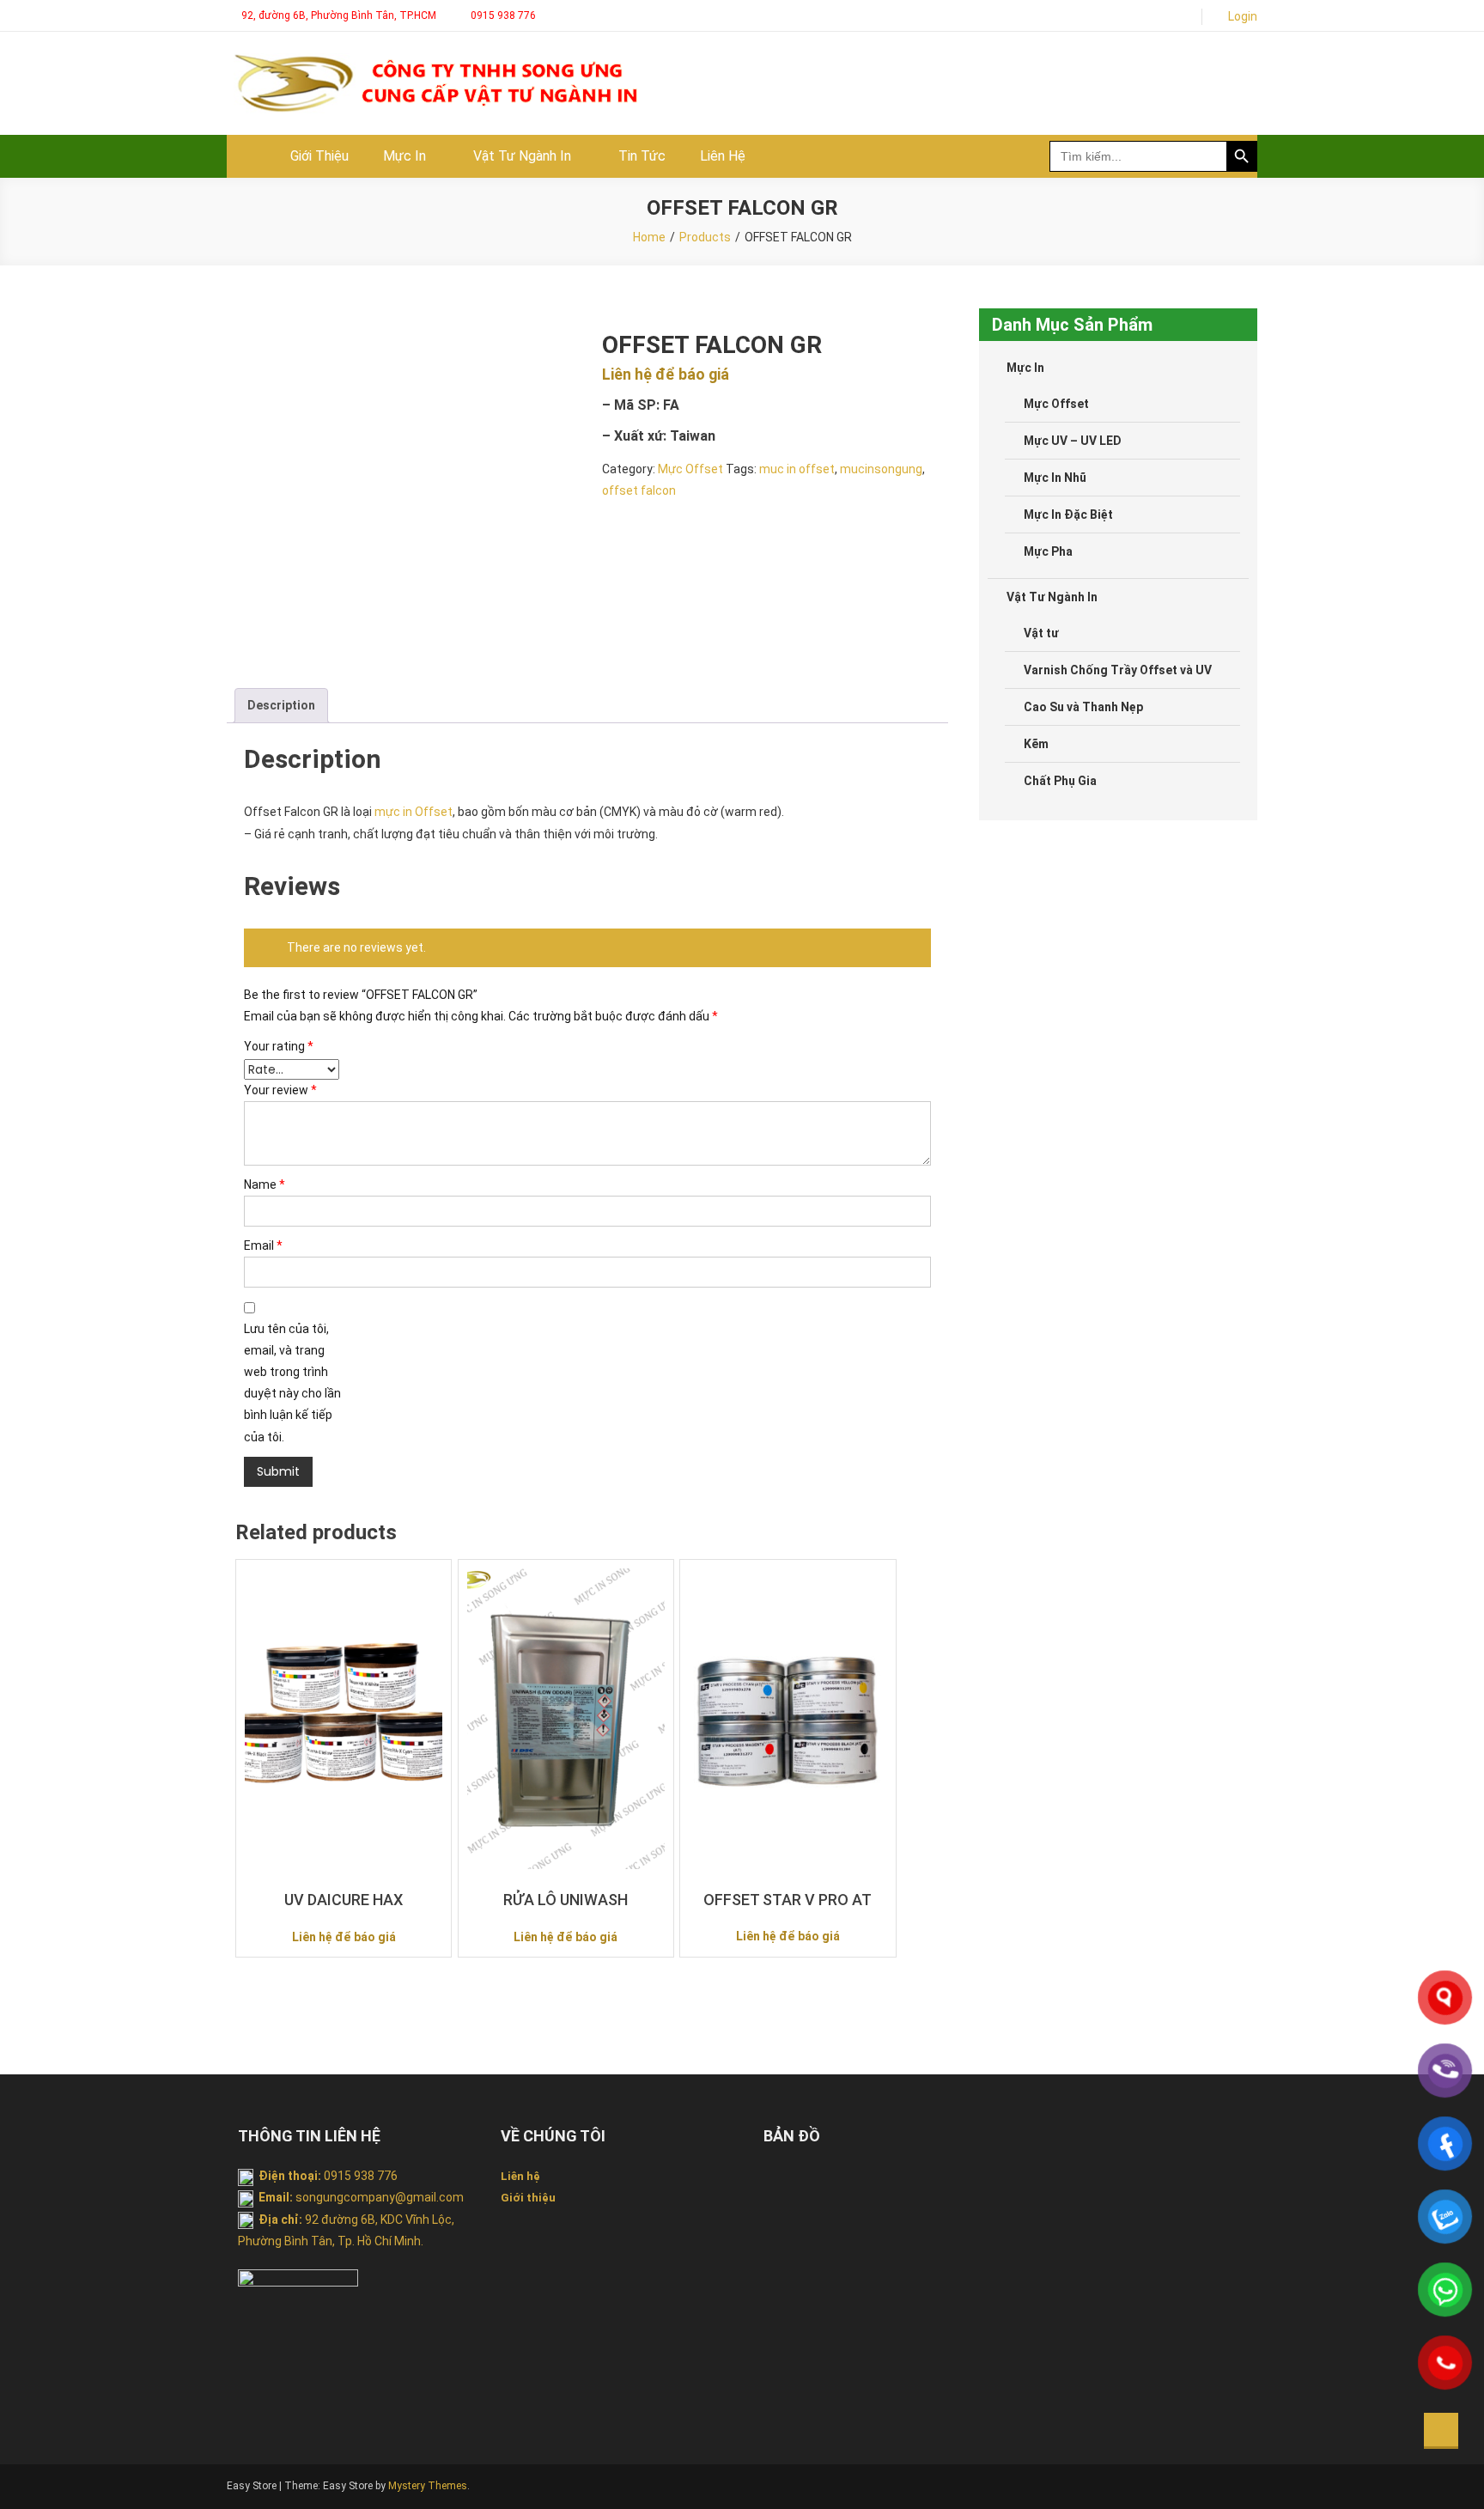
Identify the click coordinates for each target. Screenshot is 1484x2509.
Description (281, 705)
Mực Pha (1048, 551)
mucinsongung (881, 469)
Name (265, 1184)
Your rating (279, 1046)
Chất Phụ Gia (1060, 781)
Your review (280, 1090)
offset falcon (639, 490)
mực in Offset (414, 812)
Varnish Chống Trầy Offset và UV (1118, 670)
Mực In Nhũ (1055, 478)
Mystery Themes (428, 2486)
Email (263, 1245)
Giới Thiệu (319, 156)
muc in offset (797, 469)
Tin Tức (642, 156)
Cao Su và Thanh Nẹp (1083, 707)
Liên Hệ (723, 156)
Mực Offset (690, 469)
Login (1243, 16)
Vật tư (1041, 633)
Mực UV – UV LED (1073, 441)
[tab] (281, 706)
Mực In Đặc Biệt (1068, 515)
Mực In (404, 156)
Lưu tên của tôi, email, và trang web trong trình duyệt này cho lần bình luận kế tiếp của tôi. (292, 1383)
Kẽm (1036, 744)
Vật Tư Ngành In (522, 156)
